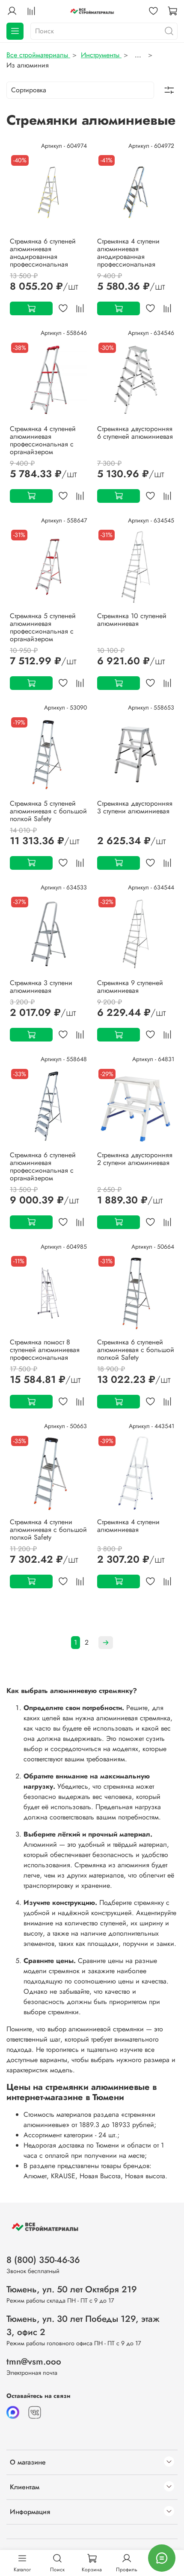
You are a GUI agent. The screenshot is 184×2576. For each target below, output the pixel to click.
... (138, 55)
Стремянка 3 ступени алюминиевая (41, 987)
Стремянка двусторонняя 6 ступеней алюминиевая (135, 433)
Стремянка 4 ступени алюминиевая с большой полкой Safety (48, 1530)
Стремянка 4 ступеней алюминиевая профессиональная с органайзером (43, 440)
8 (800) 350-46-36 (43, 2260)
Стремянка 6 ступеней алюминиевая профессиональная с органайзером (43, 1166)
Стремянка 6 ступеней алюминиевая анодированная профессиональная (43, 253)
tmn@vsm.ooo (34, 2362)
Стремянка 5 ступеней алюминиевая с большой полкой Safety (48, 811)
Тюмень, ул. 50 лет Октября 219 (72, 2289)
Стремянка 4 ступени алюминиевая (128, 1526)
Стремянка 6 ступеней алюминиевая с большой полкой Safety (136, 1350)
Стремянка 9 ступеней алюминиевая (130, 987)
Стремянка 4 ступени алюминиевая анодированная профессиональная (128, 253)
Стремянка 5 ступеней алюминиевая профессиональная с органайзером (43, 627)
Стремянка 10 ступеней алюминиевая (132, 620)
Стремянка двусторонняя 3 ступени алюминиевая (135, 807)
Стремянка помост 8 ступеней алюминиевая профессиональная (45, 1350)
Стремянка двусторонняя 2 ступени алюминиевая (135, 1159)
